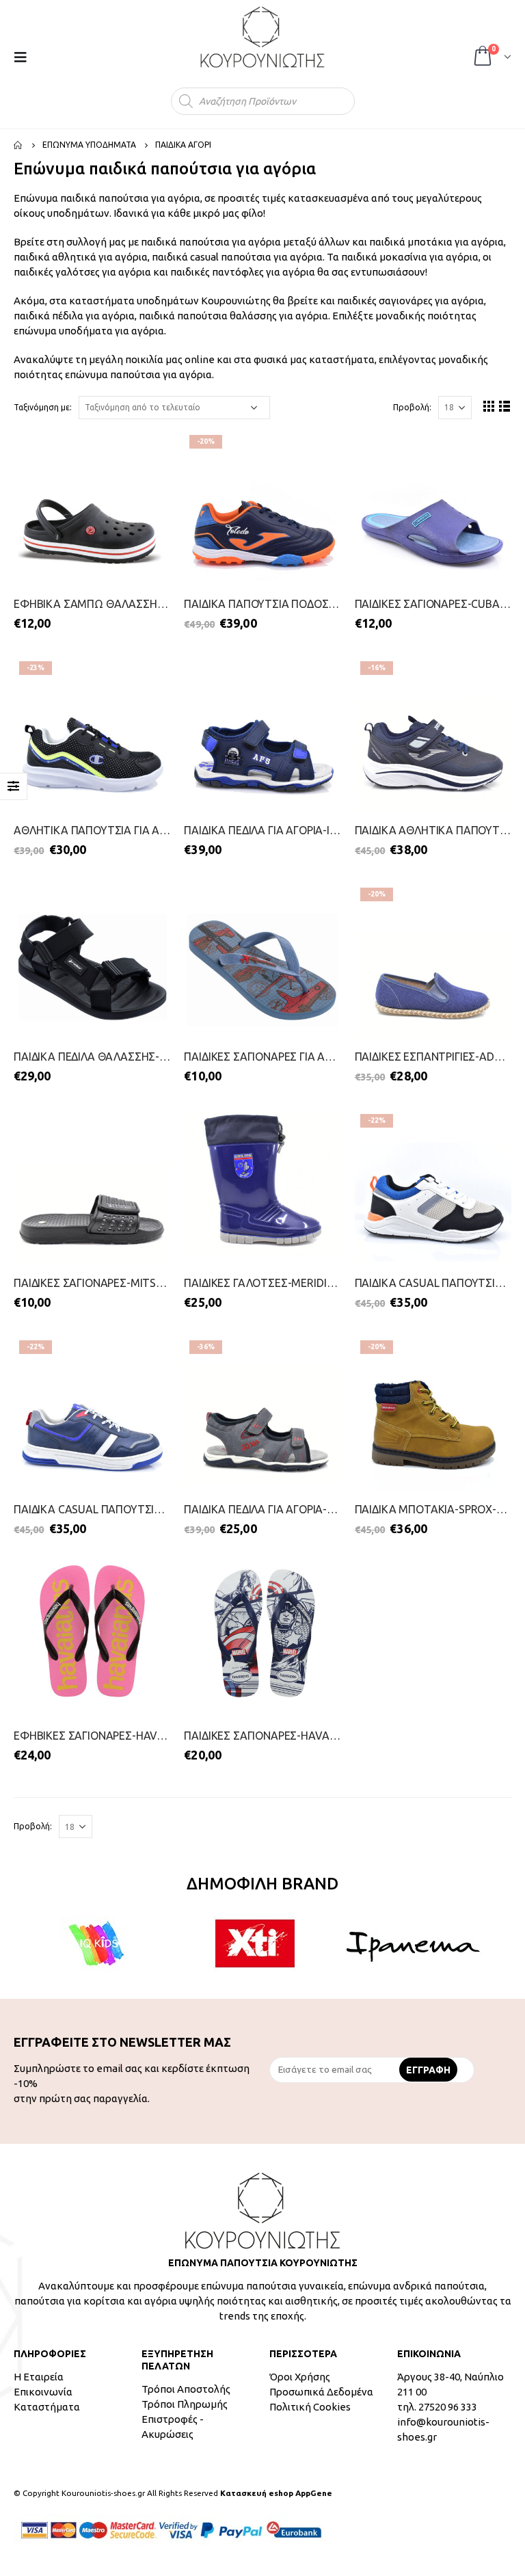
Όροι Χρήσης (300, 2377)
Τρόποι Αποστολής (186, 2389)
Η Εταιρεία (39, 2377)
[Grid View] (489, 406)
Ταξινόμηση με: (43, 407)
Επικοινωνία (43, 2392)
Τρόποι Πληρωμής (185, 2404)
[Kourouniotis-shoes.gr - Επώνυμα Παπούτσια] (262, 37)
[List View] (505, 406)
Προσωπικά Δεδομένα (321, 2392)
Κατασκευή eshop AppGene (276, 2493)
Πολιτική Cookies (310, 2407)
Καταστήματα (47, 2407)
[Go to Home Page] (18, 145)
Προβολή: (412, 407)
